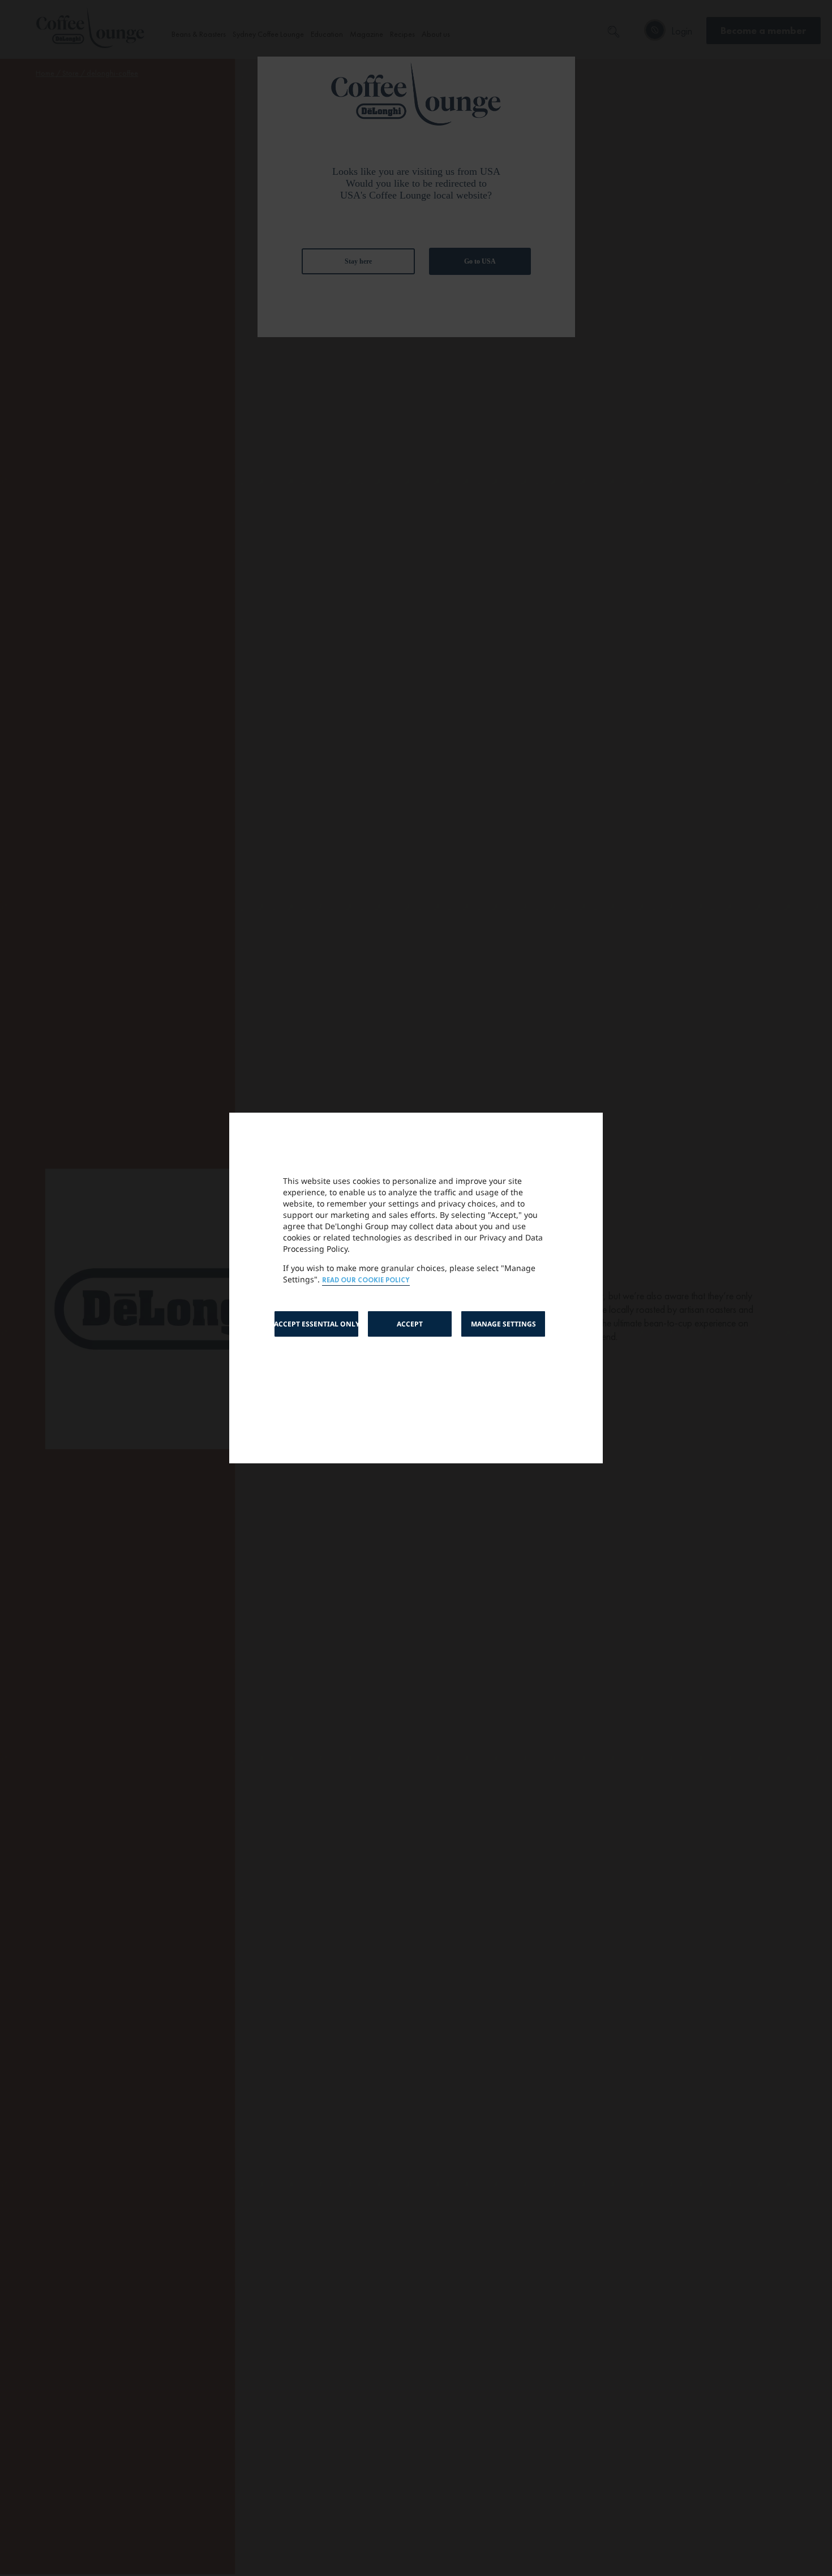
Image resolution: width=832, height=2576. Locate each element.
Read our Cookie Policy (366, 1280)
